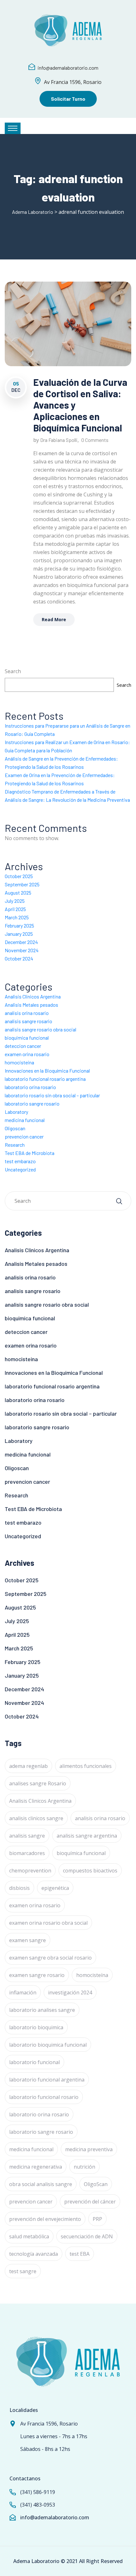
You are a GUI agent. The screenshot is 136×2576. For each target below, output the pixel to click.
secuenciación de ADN (87, 2236)
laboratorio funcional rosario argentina (45, 1079)
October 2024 (19, 958)
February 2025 (19, 925)
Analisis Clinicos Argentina (33, 996)
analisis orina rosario (27, 1013)
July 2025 (15, 901)
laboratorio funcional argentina (47, 2080)
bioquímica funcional (81, 1853)
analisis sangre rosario (28, 1021)
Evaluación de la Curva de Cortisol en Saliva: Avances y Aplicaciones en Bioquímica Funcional (80, 405)
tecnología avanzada (34, 2254)
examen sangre (28, 1940)
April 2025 (15, 909)
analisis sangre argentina (87, 1836)
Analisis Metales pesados (31, 1005)
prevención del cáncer (90, 2202)
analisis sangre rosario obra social (40, 1029)
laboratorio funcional (34, 2062)
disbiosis (19, 1888)
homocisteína (92, 1975)
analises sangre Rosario (38, 1783)
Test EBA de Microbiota (30, 1153)
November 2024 (22, 950)
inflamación (23, 1993)
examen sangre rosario (37, 1975)
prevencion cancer (24, 1136)
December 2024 (21, 942)
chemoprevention (30, 1871)
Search (13, 671)
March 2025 (17, 917)
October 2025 (19, 876)
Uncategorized (20, 1169)
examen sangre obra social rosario (50, 1958)
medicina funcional (25, 1120)
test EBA (80, 2254)
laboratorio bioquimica (36, 2027)
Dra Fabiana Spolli (59, 440)
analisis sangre (27, 1836)
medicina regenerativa (36, 2167)
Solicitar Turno (68, 99)
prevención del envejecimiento (45, 2219)
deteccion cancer (23, 1046)
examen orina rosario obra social (48, 1923)
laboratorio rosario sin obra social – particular (52, 1095)
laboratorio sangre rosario (32, 1103)
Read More (54, 619)
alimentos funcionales (86, 1766)
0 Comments (95, 440)
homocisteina (19, 1062)
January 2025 (19, 934)
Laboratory (16, 1112)
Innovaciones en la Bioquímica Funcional (47, 1071)
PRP (97, 2219)
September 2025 (22, 884)
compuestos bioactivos (90, 1871)
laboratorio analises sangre (42, 2010)
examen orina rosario (27, 1054)
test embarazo (20, 1161)
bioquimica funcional (27, 1038)
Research (15, 1145)
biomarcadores (27, 1853)
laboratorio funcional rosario (44, 2097)
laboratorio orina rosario (30, 1087)
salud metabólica (29, 2236)
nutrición (84, 2167)
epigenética (55, 1888)
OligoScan (96, 2184)
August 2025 (18, 893)
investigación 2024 (70, 1993)
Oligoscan (15, 1128)
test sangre (23, 2271)
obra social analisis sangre (41, 2184)
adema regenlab (28, 1766)
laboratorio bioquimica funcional (48, 2045)
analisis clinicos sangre (36, 1818)
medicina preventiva (89, 2149)
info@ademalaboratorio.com (68, 68)
